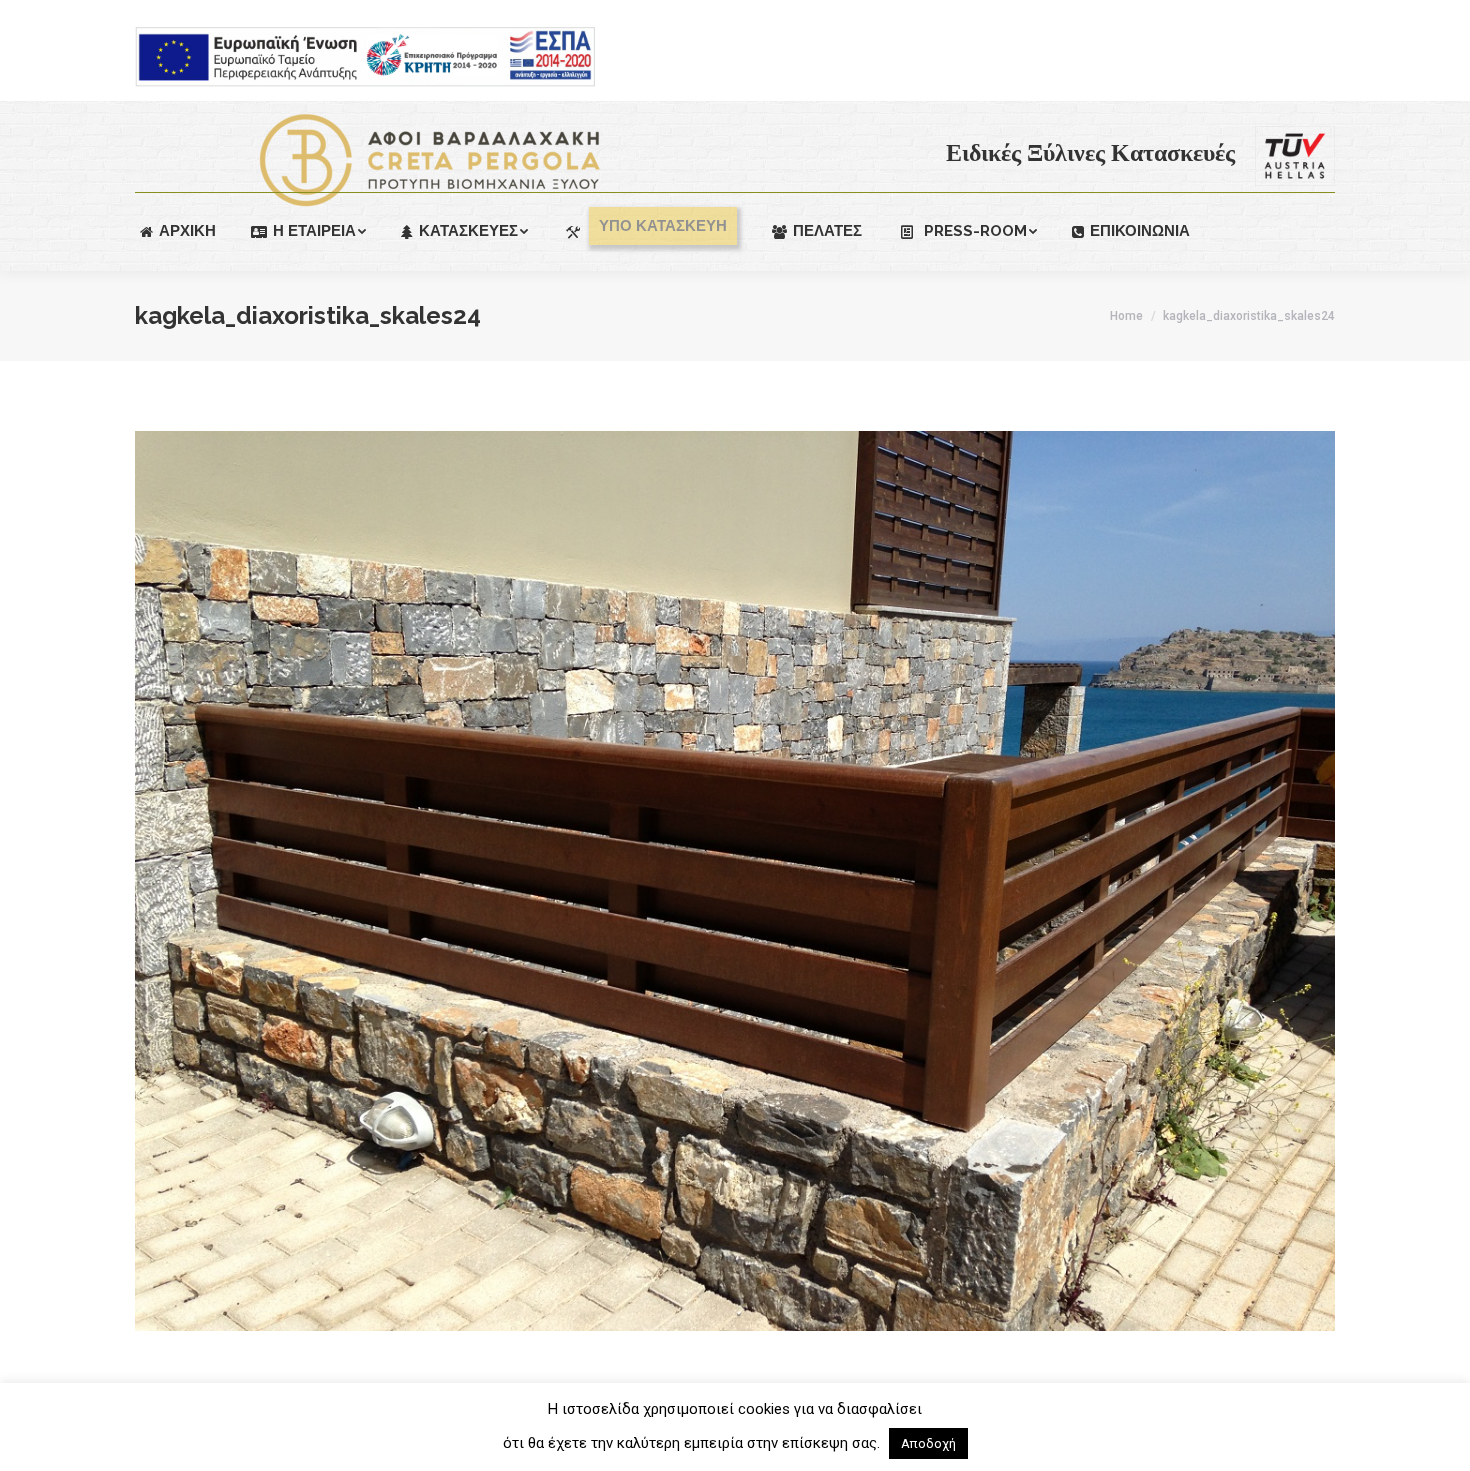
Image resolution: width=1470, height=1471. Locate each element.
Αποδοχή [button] (928, 1443)
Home (1126, 316)
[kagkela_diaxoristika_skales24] (735, 881)
